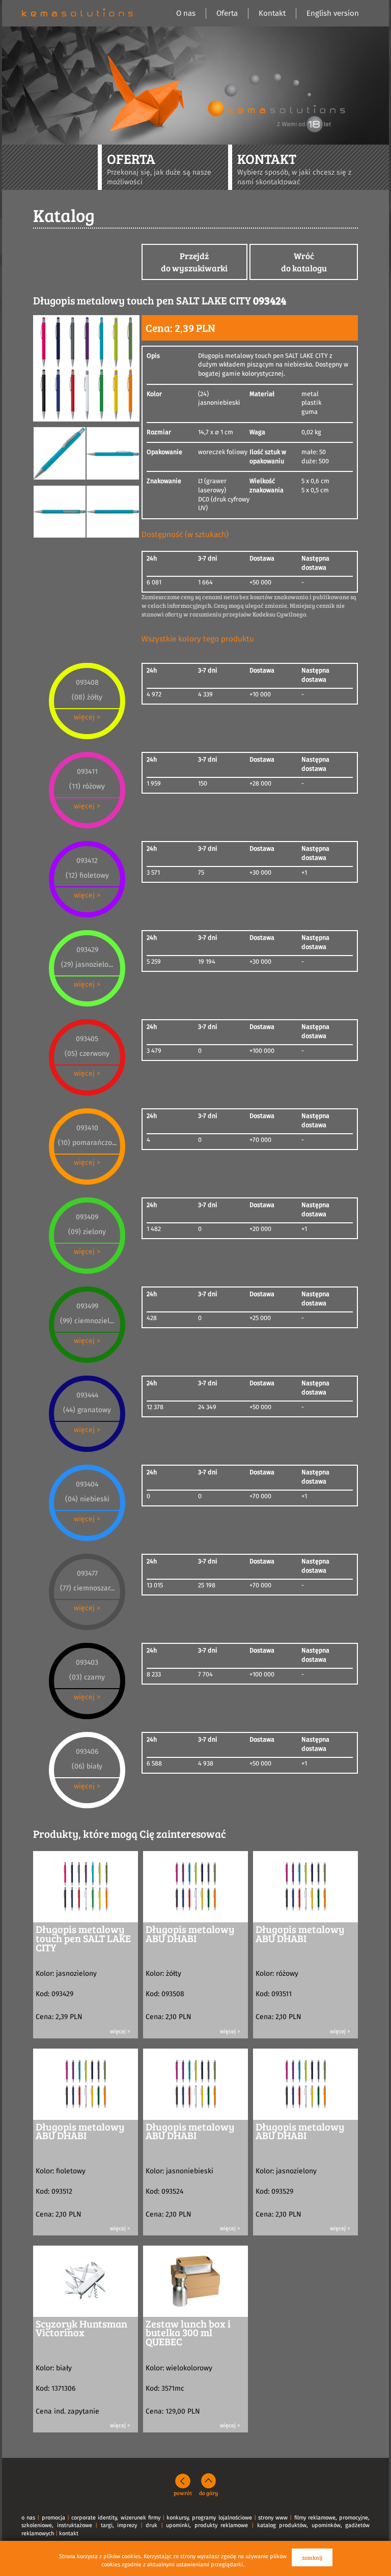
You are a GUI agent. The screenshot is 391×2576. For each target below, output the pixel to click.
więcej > (87, 717)
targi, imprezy (119, 2525)
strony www (273, 2518)
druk (151, 2525)
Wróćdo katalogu (304, 262)
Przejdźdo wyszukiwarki (194, 262)
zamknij (312, 2557)
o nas (28, 2518)
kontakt (69, 2533)
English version (333, 13)
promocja (53, 2518)
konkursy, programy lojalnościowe (209, 2518)
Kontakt (272, 13)
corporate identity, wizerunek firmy (116, 2518)
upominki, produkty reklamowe (207, 2525)
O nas (186, 13)
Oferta (227, 13)
